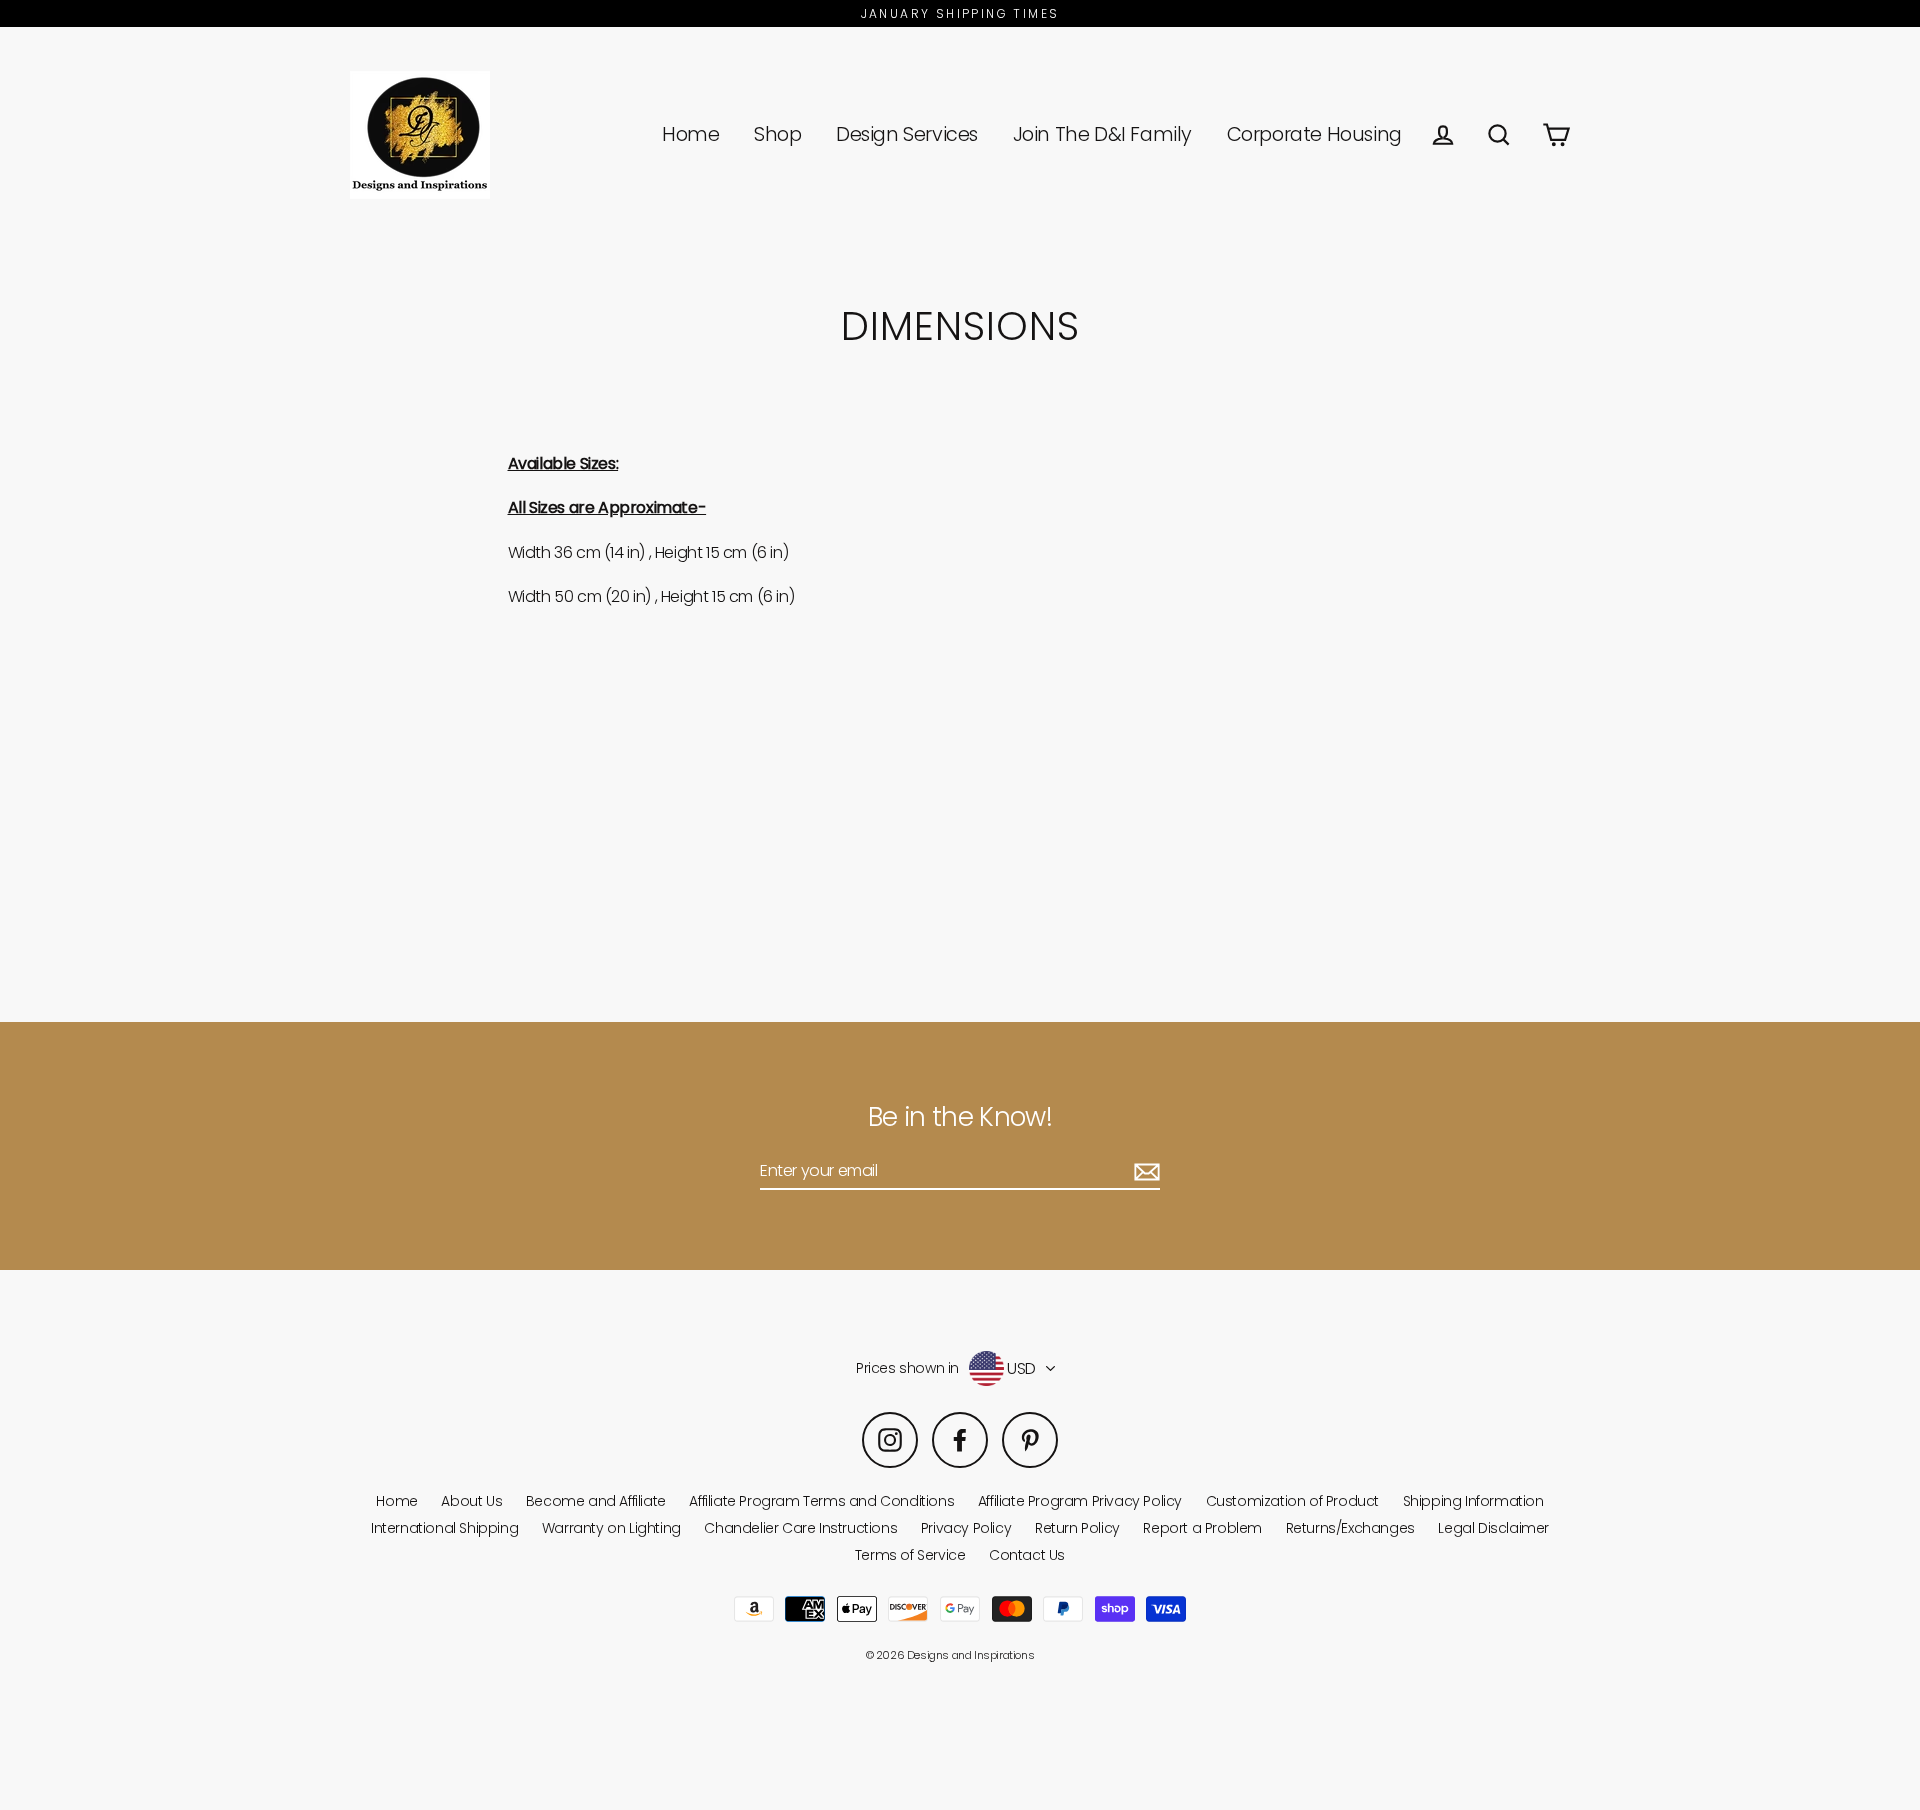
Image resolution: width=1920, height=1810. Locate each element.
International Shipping (444, 1528)
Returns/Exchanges (1350, 1528)
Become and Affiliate (596, 1501)
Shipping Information (1473, 1501)
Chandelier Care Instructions (800, 1528)
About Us (471, 1501)
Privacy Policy (966, 1528)
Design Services (907, 134)
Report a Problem (1202, 1528)
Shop (777, 134)
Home (690, 134)
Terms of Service (910, 1555)
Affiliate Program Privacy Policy (1080, 1501)
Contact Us (1027, 1555)
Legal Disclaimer (1493, 1528)
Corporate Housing (1314, 134)
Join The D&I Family (1102, 134)
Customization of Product (1292, 1501)
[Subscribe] (1144, 1171)
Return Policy (1077, 1528)
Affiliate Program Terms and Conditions (821, 1501)
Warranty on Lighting (611, 1528)
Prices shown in (907, 1368)
